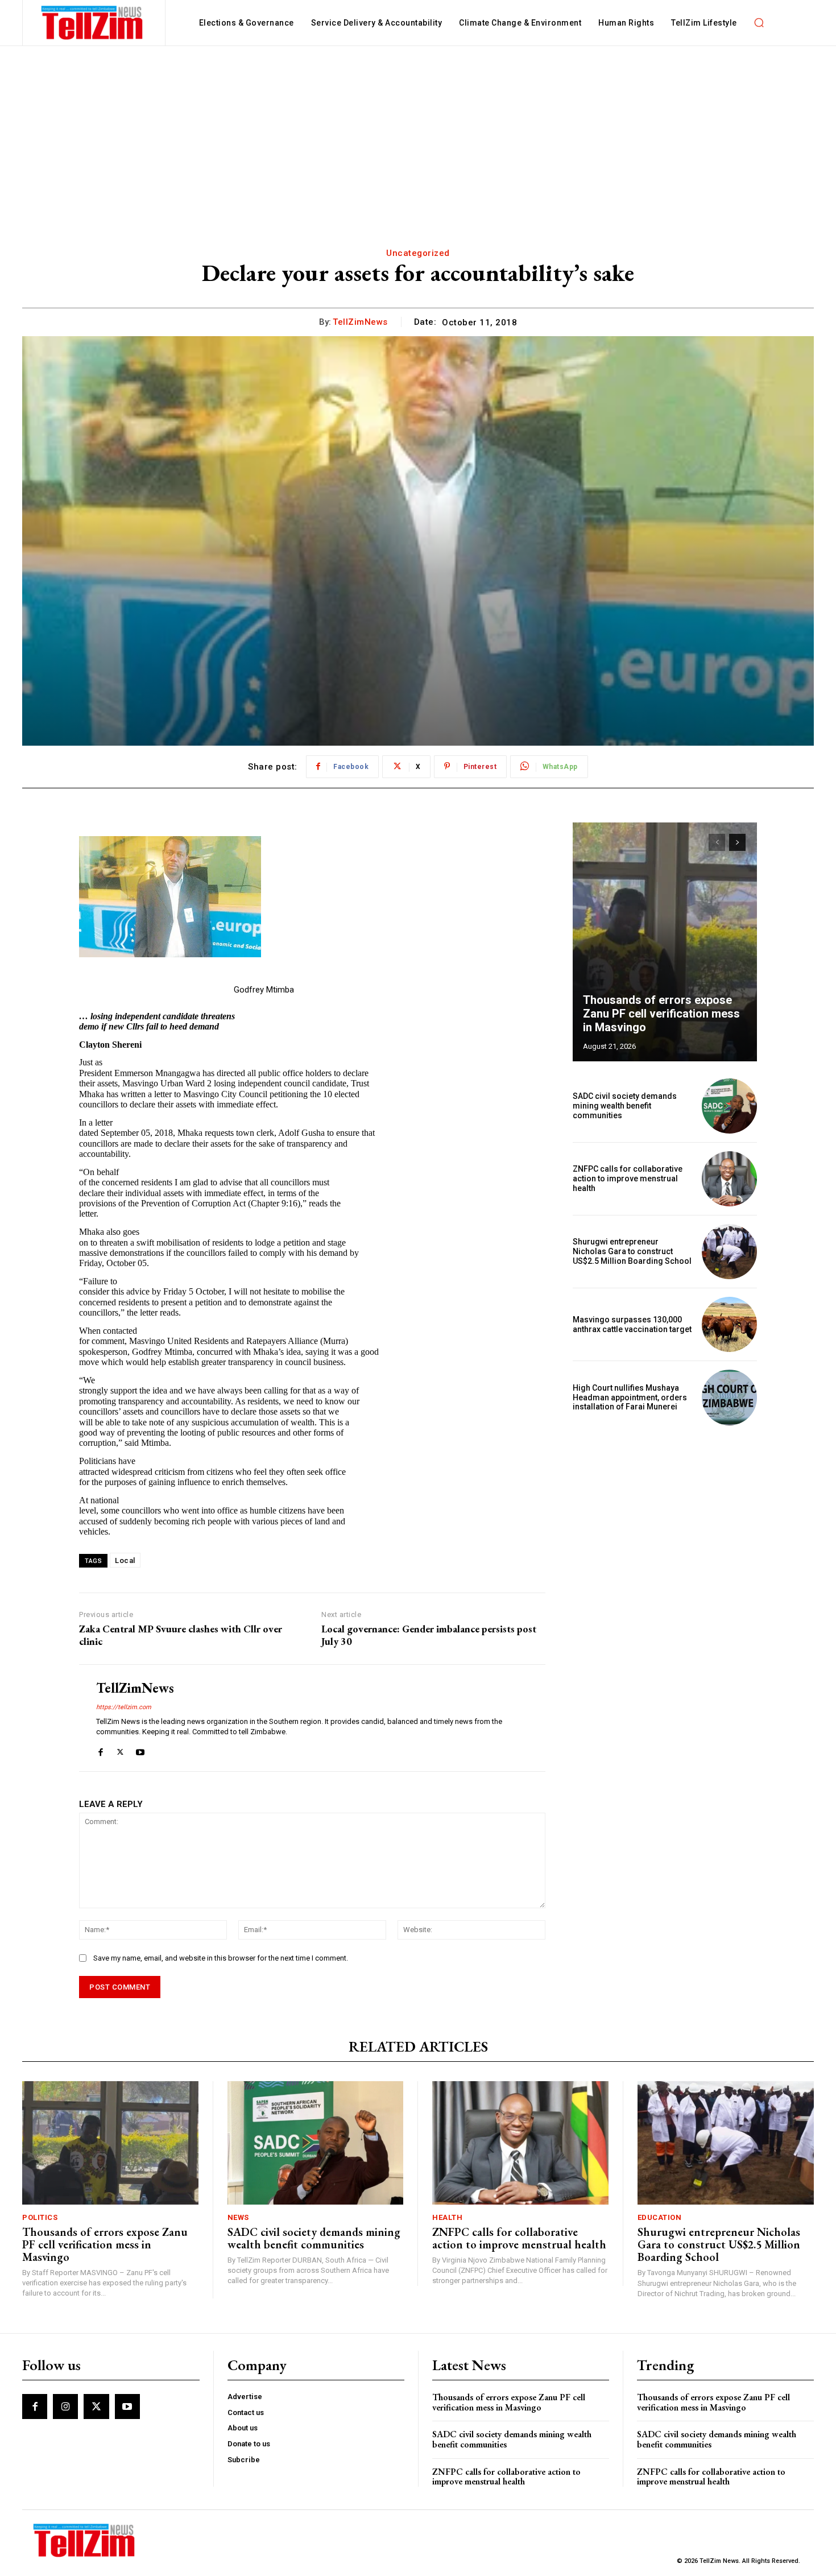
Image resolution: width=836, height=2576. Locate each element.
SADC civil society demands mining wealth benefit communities (625, 1106)
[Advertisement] (418, 131)
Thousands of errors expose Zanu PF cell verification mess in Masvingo (661, 1014)
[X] (120, 1750)
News (238, 2217)
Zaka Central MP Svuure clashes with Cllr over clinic (181, 1635)
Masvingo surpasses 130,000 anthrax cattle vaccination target (632, 1324)
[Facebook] (100, 1750)
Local (125, 1560)
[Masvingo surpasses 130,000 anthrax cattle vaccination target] (729, 1324)
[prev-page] (717, 842)
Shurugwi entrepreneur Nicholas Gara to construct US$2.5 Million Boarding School (632, 1251)
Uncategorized (418, 253)
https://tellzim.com (124, 1707)
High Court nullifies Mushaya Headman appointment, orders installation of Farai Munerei (630, 1397)
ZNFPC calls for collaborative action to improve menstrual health (628, 1179)
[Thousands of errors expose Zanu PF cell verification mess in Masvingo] (665, 942)
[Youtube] (140, 1750)
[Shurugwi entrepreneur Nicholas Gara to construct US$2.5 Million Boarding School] (729, 1252)
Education (660, 2217)
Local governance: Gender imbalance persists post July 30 (429, 1635)
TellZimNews (360, 322)
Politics (40, 2217)
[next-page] (737, 842)
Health (447, 2217)
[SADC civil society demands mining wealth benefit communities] (729, 1106)
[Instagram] (65, 2407)
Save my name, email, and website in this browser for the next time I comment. (221, 1958)
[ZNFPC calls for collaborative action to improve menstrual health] (729, 1179)
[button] (759, 23)
